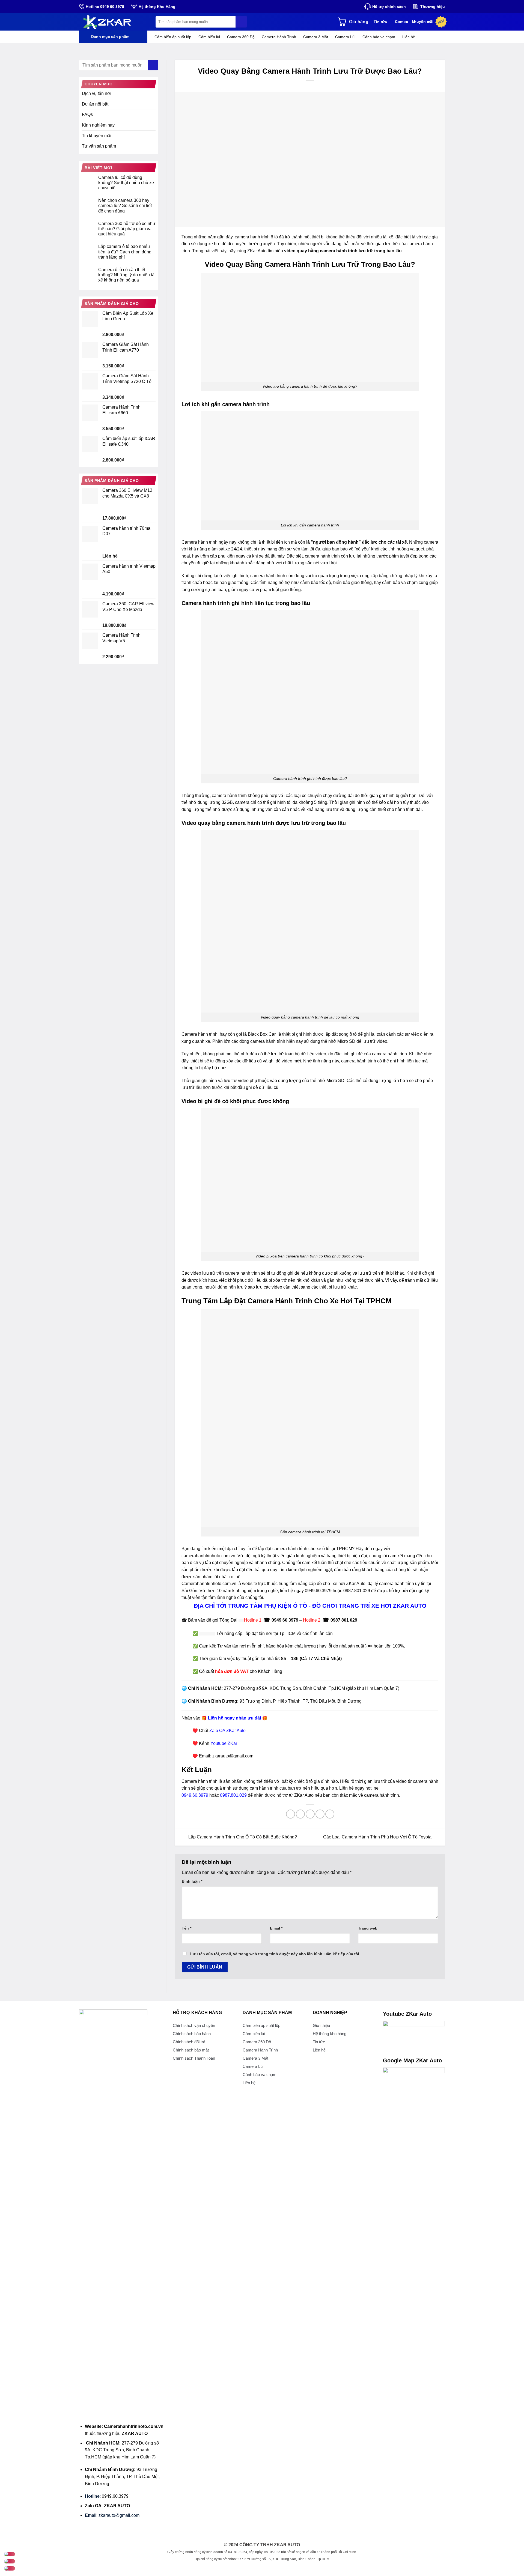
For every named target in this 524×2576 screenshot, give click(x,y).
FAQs (87, 114)
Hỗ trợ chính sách (389, 7)
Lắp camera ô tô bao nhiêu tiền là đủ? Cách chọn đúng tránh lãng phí (125, 252)
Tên (187, 1928)
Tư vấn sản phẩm (99, 146)
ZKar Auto (356, 1584)
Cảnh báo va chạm (379, 37)
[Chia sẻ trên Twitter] (300, 1814)
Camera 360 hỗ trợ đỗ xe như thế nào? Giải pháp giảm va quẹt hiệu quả (127, 229)
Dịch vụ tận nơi (97, 93)
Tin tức (380, 22)
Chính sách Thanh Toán (194, 2058)
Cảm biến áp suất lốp (173, 37)
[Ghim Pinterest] (320, 1814)
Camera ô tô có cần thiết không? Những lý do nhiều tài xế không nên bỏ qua (127, 275)
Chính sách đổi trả (189, 2042)
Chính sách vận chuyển (194, 2025)
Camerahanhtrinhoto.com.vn (209, 1584)
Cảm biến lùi (209, 37)
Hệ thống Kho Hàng (157, 7)
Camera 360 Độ (241, 37)
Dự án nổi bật (95, 104)
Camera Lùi (345, 37)
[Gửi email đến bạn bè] (310, 1814)
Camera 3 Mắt (316, 37)
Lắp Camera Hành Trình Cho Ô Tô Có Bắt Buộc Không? (242, 1837)
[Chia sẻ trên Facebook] (291, 1814)
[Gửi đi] (241, 22)
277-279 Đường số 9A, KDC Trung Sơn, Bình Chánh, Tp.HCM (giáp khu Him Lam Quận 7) (312, 1688)
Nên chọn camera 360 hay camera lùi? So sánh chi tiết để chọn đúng (125, 206)
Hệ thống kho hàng (330, 2034)
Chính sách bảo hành (192, 2034)
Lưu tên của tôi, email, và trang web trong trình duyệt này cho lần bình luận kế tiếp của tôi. (275, 1954)
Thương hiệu (433, 7)
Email (276, 1928)
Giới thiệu (321, 2025)
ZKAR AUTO (135, 2433)
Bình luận (192, 1881)
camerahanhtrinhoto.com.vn (208, 1556)
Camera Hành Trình (279, 37)
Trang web (368, 1928)
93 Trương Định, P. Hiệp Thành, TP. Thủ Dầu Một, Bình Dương (301, 1701)
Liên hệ (409, 37)
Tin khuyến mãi (97, 136)
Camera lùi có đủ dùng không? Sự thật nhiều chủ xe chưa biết (126, 183)
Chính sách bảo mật (191, 2050)
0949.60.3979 (318, 1591)
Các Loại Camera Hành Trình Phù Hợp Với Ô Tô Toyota (378, 1837)
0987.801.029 (357, 1591)
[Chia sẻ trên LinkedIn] (330, 1814)
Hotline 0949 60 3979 (105, 7)
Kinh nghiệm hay (98, 125)
